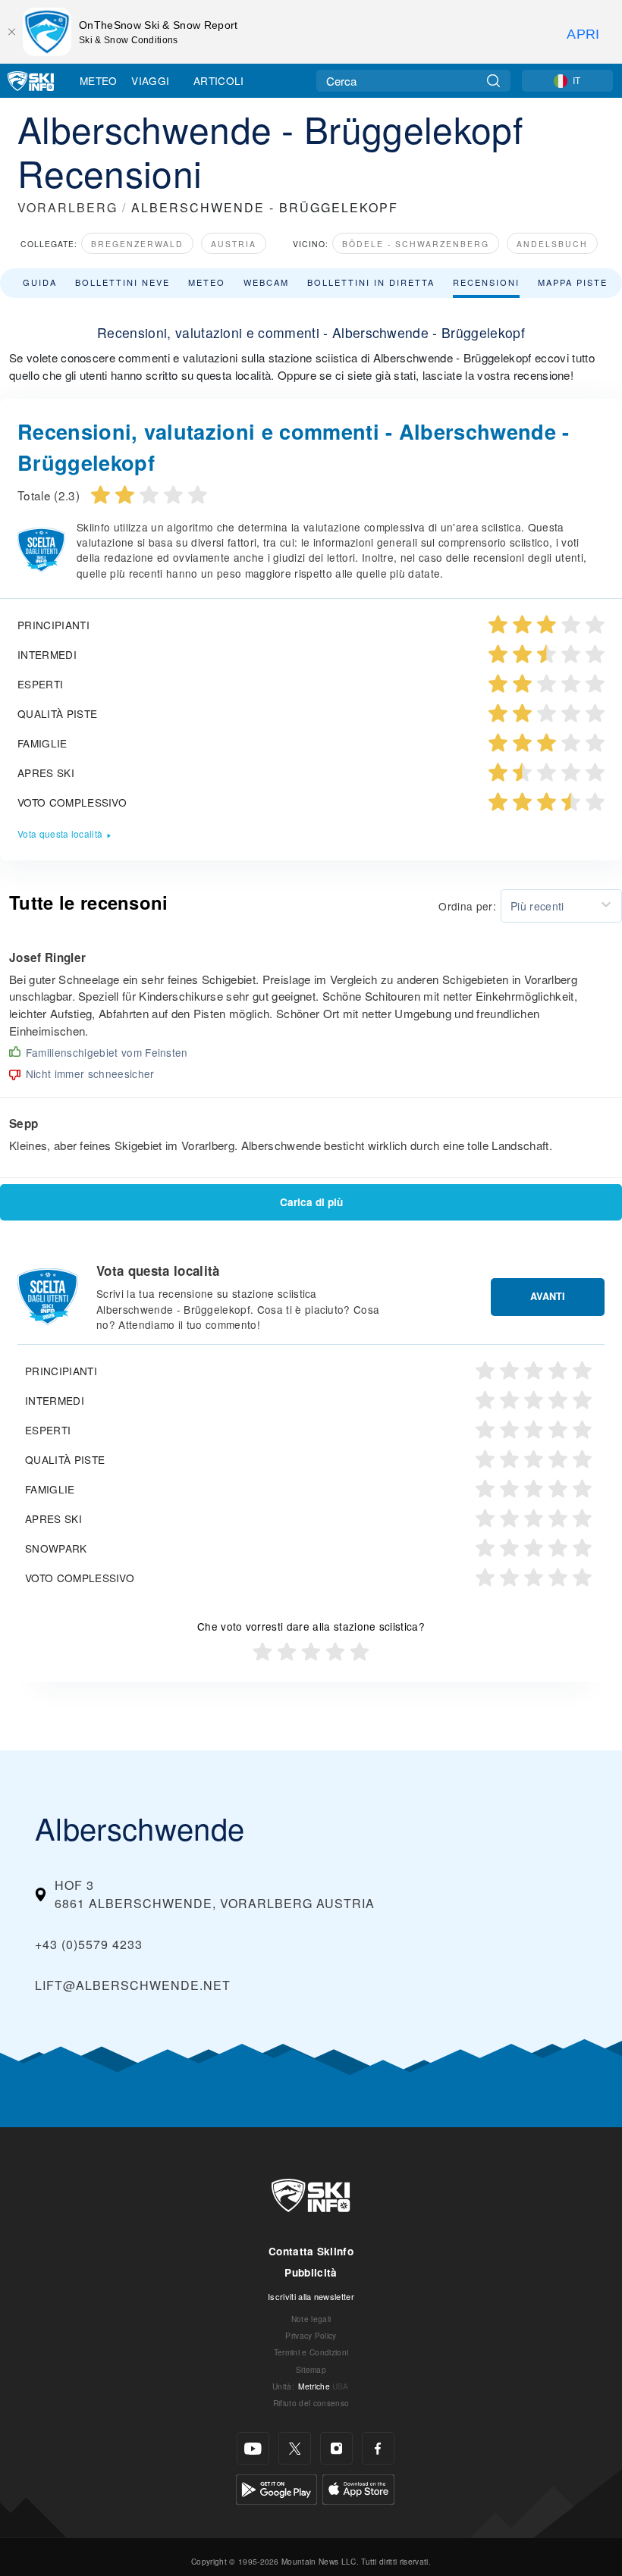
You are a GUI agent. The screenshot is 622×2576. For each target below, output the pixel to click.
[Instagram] (336, 2448)
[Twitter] (295, 2448)
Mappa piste (573, 282)
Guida (40, 282)
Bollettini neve (123, 282)
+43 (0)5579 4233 (89, 1944)
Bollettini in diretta (371, 282)
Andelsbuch (552, 244)
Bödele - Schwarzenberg (416, 244)
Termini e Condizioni (311, 2352)
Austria (234, 244)
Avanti (548, 1296)
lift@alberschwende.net (133, 1985)
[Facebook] (378, 2448)
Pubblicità (311, 2272)
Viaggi (150, 80)
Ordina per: (467, 906)
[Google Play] (276, 2488)
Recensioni (486, 282)
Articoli (219, 80)
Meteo (99, 80)
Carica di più (311, 1202)
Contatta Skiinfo (311, 2251)
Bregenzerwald (137, 244)
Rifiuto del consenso (311, 2403)
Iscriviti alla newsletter (311, 2296)
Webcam (266, 282)
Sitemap (311, 2369)
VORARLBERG (68, 207)
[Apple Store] (358, 2488)
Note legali (311, 2319)
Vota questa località (60, 834)
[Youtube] (253, 2448)
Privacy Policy (311, 2335)
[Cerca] (493, 81)
